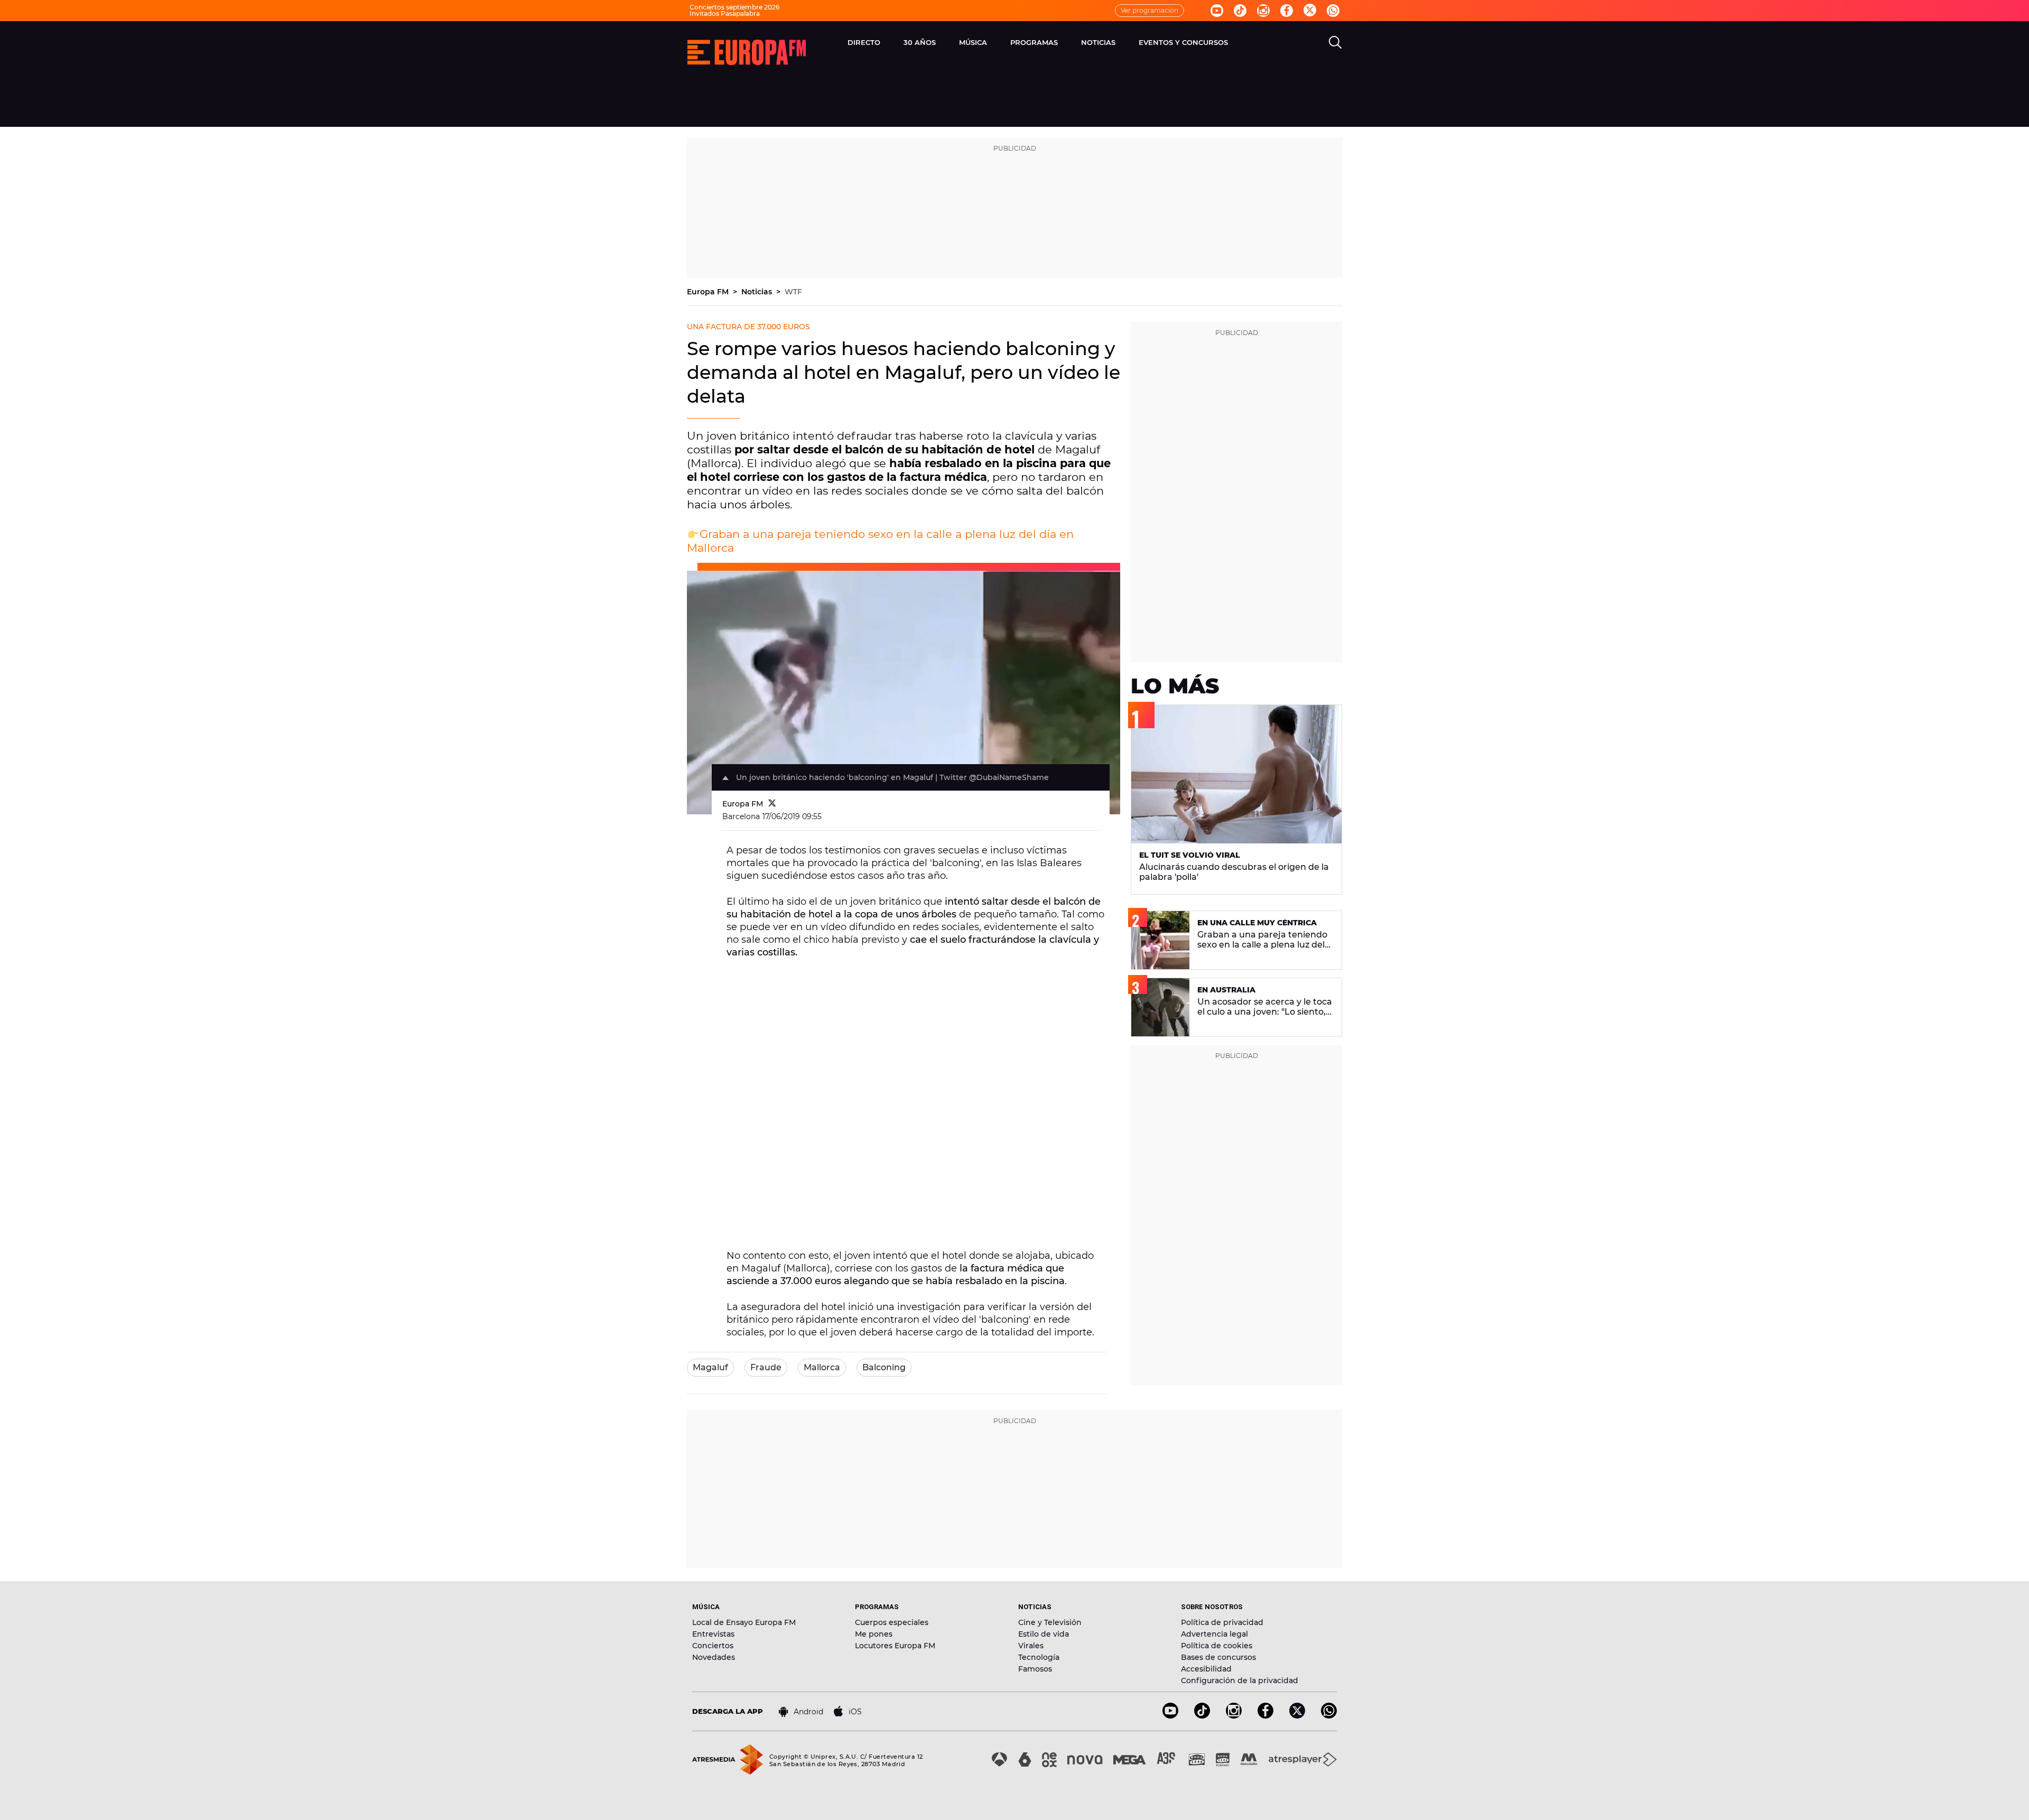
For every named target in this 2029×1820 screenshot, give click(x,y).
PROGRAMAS (1034, 42)
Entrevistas (713, 1634)
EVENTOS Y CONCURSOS (1183, 42)
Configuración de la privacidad (1240, 1680)
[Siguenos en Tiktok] (1240, 11)
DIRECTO (864, 42)
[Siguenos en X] (1297, 1716)
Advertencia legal (1214, 1634)
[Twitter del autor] (772, 804)
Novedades (714, 1657)
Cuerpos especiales (892, 1622)
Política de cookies (1217, 1646)
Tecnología (1039, 1657)
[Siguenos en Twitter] (1310, 11)
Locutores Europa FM (895, 1646)
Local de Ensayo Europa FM (744, 1622)
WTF (793, 292)
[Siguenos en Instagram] (1263, 11)
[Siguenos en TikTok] (1202, 1716)
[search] (1335, 42)
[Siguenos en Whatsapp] (1333, 11)
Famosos (1035, 1669)
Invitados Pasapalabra (725, 13)
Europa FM (709, 292)
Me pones (874, 1634)
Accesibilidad (1206, 1669)
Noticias (758, 292)
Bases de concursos (1218, 1657)
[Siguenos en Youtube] (1217, 11)
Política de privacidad (1222, 1622)
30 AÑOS (920, 42)
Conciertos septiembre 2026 (734, 7)
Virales (1031, 1646)
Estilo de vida (1044, 1634)
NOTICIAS (1098, 42)
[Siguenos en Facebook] (1287, 11)
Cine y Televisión (1050, 1622)
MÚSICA (973, 42)
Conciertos (713, 1646)
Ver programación (1150, 10)
